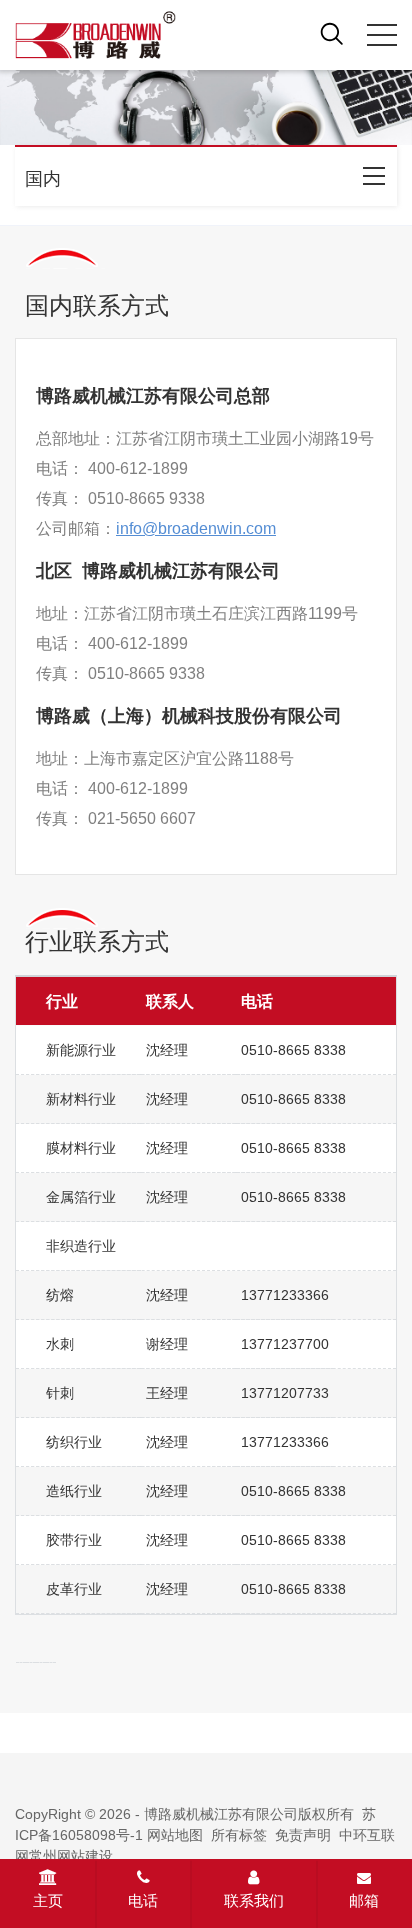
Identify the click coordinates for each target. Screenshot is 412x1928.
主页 (48, 1900)
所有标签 (239, 1835)
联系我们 (254, 1900)
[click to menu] (382, 35)
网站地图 (175, 1835)
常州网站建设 (71, 1856)
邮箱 (364, 1900)
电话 (143, 1900)
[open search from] (332, 33)
